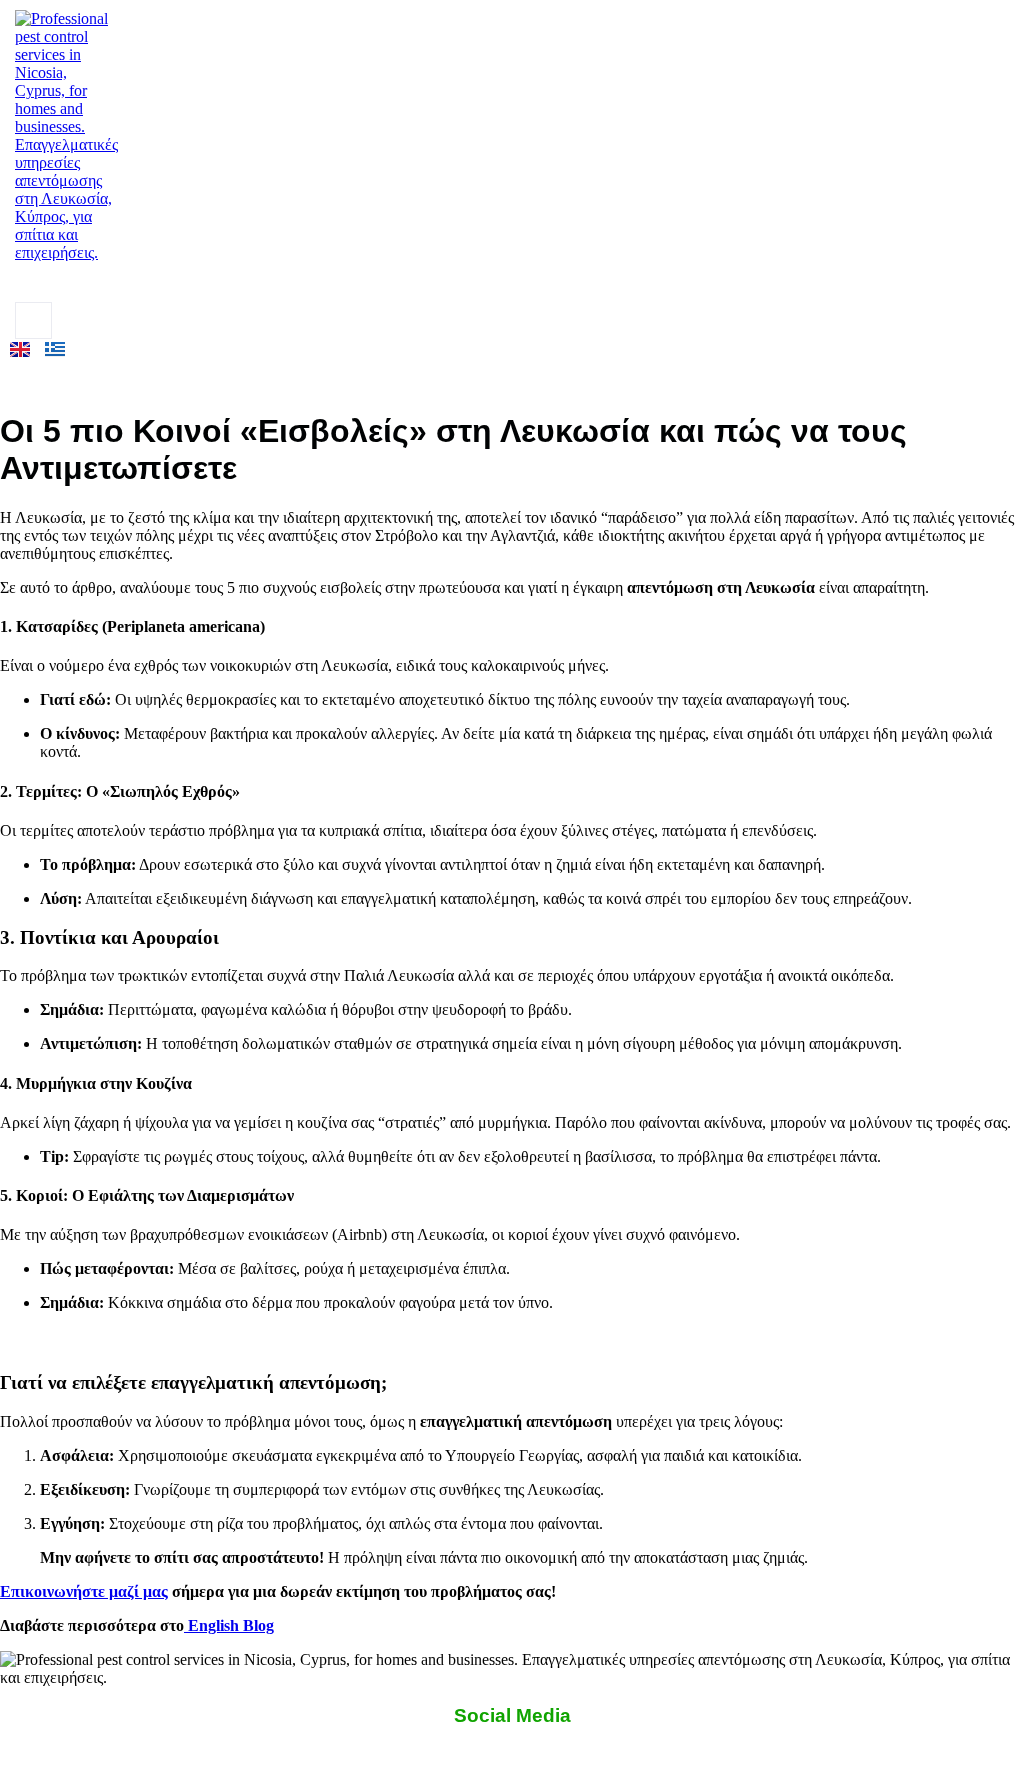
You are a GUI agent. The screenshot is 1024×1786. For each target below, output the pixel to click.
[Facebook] (56, 282)
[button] (33, 320)
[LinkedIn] (144, 282)
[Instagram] (100, 282)
